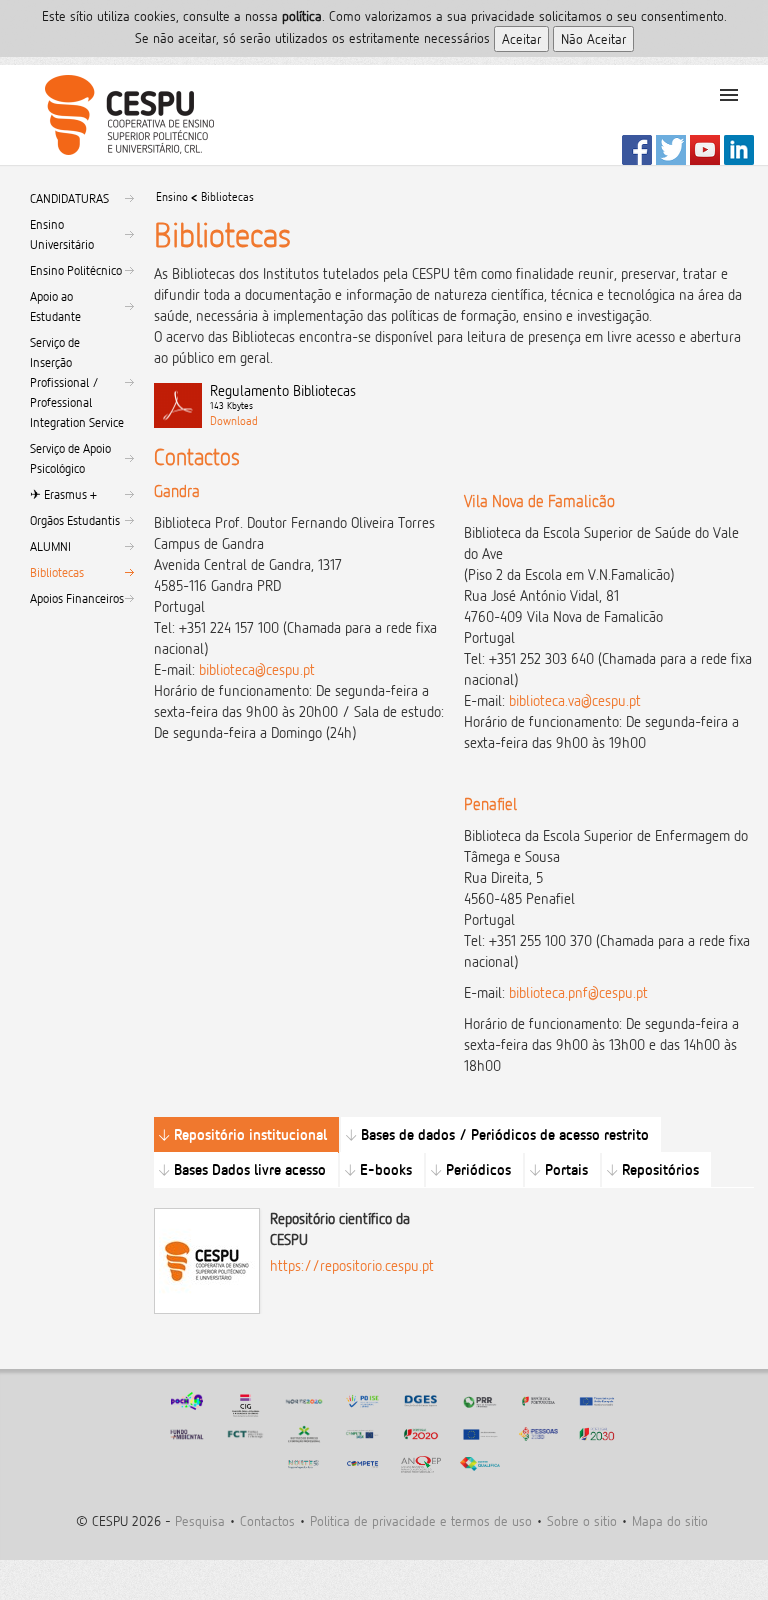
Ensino (172, 196)
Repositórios (660, 1169)
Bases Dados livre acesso (250, 1169)
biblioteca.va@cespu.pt (575, 700)
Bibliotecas (57, 572)
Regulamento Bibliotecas (283, 397)
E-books (386, 1169)
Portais (566, 1169)
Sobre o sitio (582, 1520)
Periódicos (478, 1169)
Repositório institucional (250, 1134)
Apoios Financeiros (77, 598)
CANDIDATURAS (69, 198)
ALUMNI (50, 546)
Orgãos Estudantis (75, 520)
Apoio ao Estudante (55, 306)
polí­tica (302, 15)
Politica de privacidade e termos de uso (421, 1520)
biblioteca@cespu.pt (257, 669)
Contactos (267, 1520)
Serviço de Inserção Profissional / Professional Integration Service (77, 382)
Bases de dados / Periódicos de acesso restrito (505, 1134)
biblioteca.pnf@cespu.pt (578, 992)
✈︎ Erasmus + (63, 494)
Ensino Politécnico (76, 270)
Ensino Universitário (62, 234)
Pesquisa (200, 1520)
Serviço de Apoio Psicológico (70, 458)
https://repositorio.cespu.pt (352, 1265)
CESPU (121, 115)
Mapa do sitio (670, 1520)
